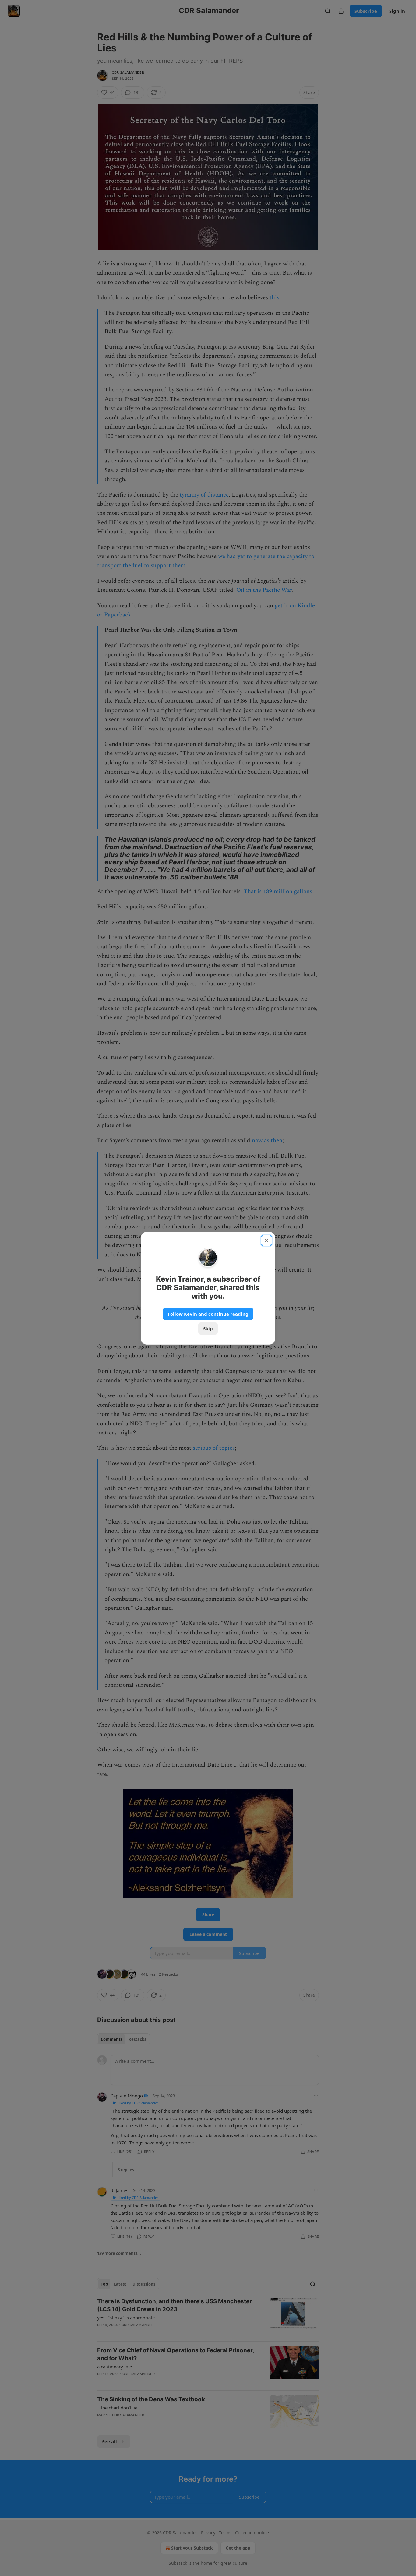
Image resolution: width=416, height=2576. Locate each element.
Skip (208, 1328)
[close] (266, 1241)
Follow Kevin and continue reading (208, 1314)
